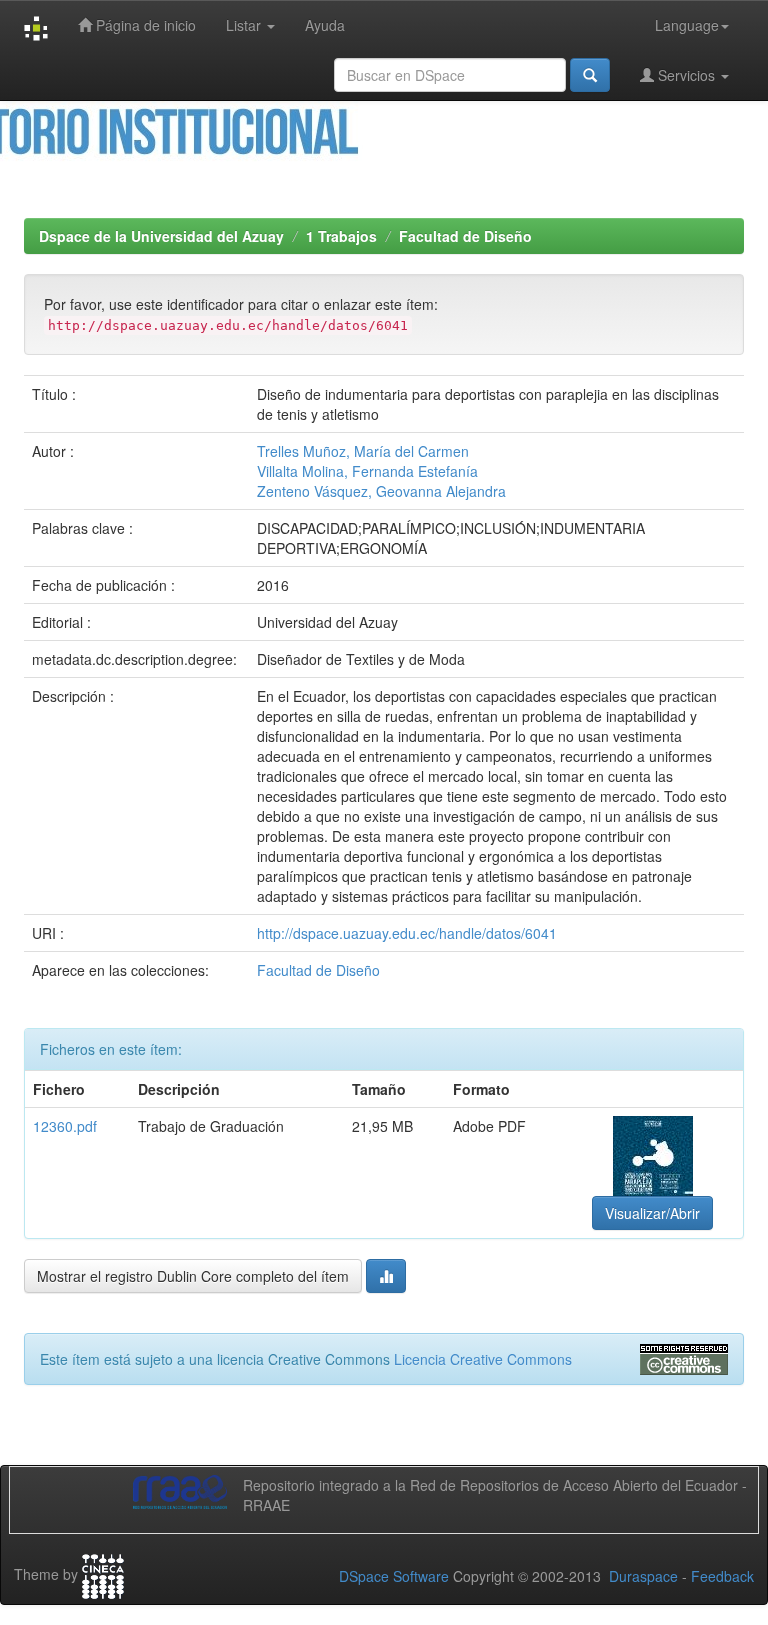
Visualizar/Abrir (652, 1213)
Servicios (686, 75)
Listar (245, 25)
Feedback (722, 1576)
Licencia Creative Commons (483, 1359)
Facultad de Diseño (465, 236)
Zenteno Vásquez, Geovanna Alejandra (381, 491)
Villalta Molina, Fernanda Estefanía (367, 471)
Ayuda (325, 25)
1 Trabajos (341, 236)
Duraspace (643, 1576)
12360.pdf (65, 1126)
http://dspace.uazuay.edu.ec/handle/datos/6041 (407, 933)
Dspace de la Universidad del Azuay (161, 236)
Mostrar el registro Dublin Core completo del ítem (193, 1276)
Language (687, 25)
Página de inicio (144, 25)
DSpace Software (394, 1576)
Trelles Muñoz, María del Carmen (363, 451)
